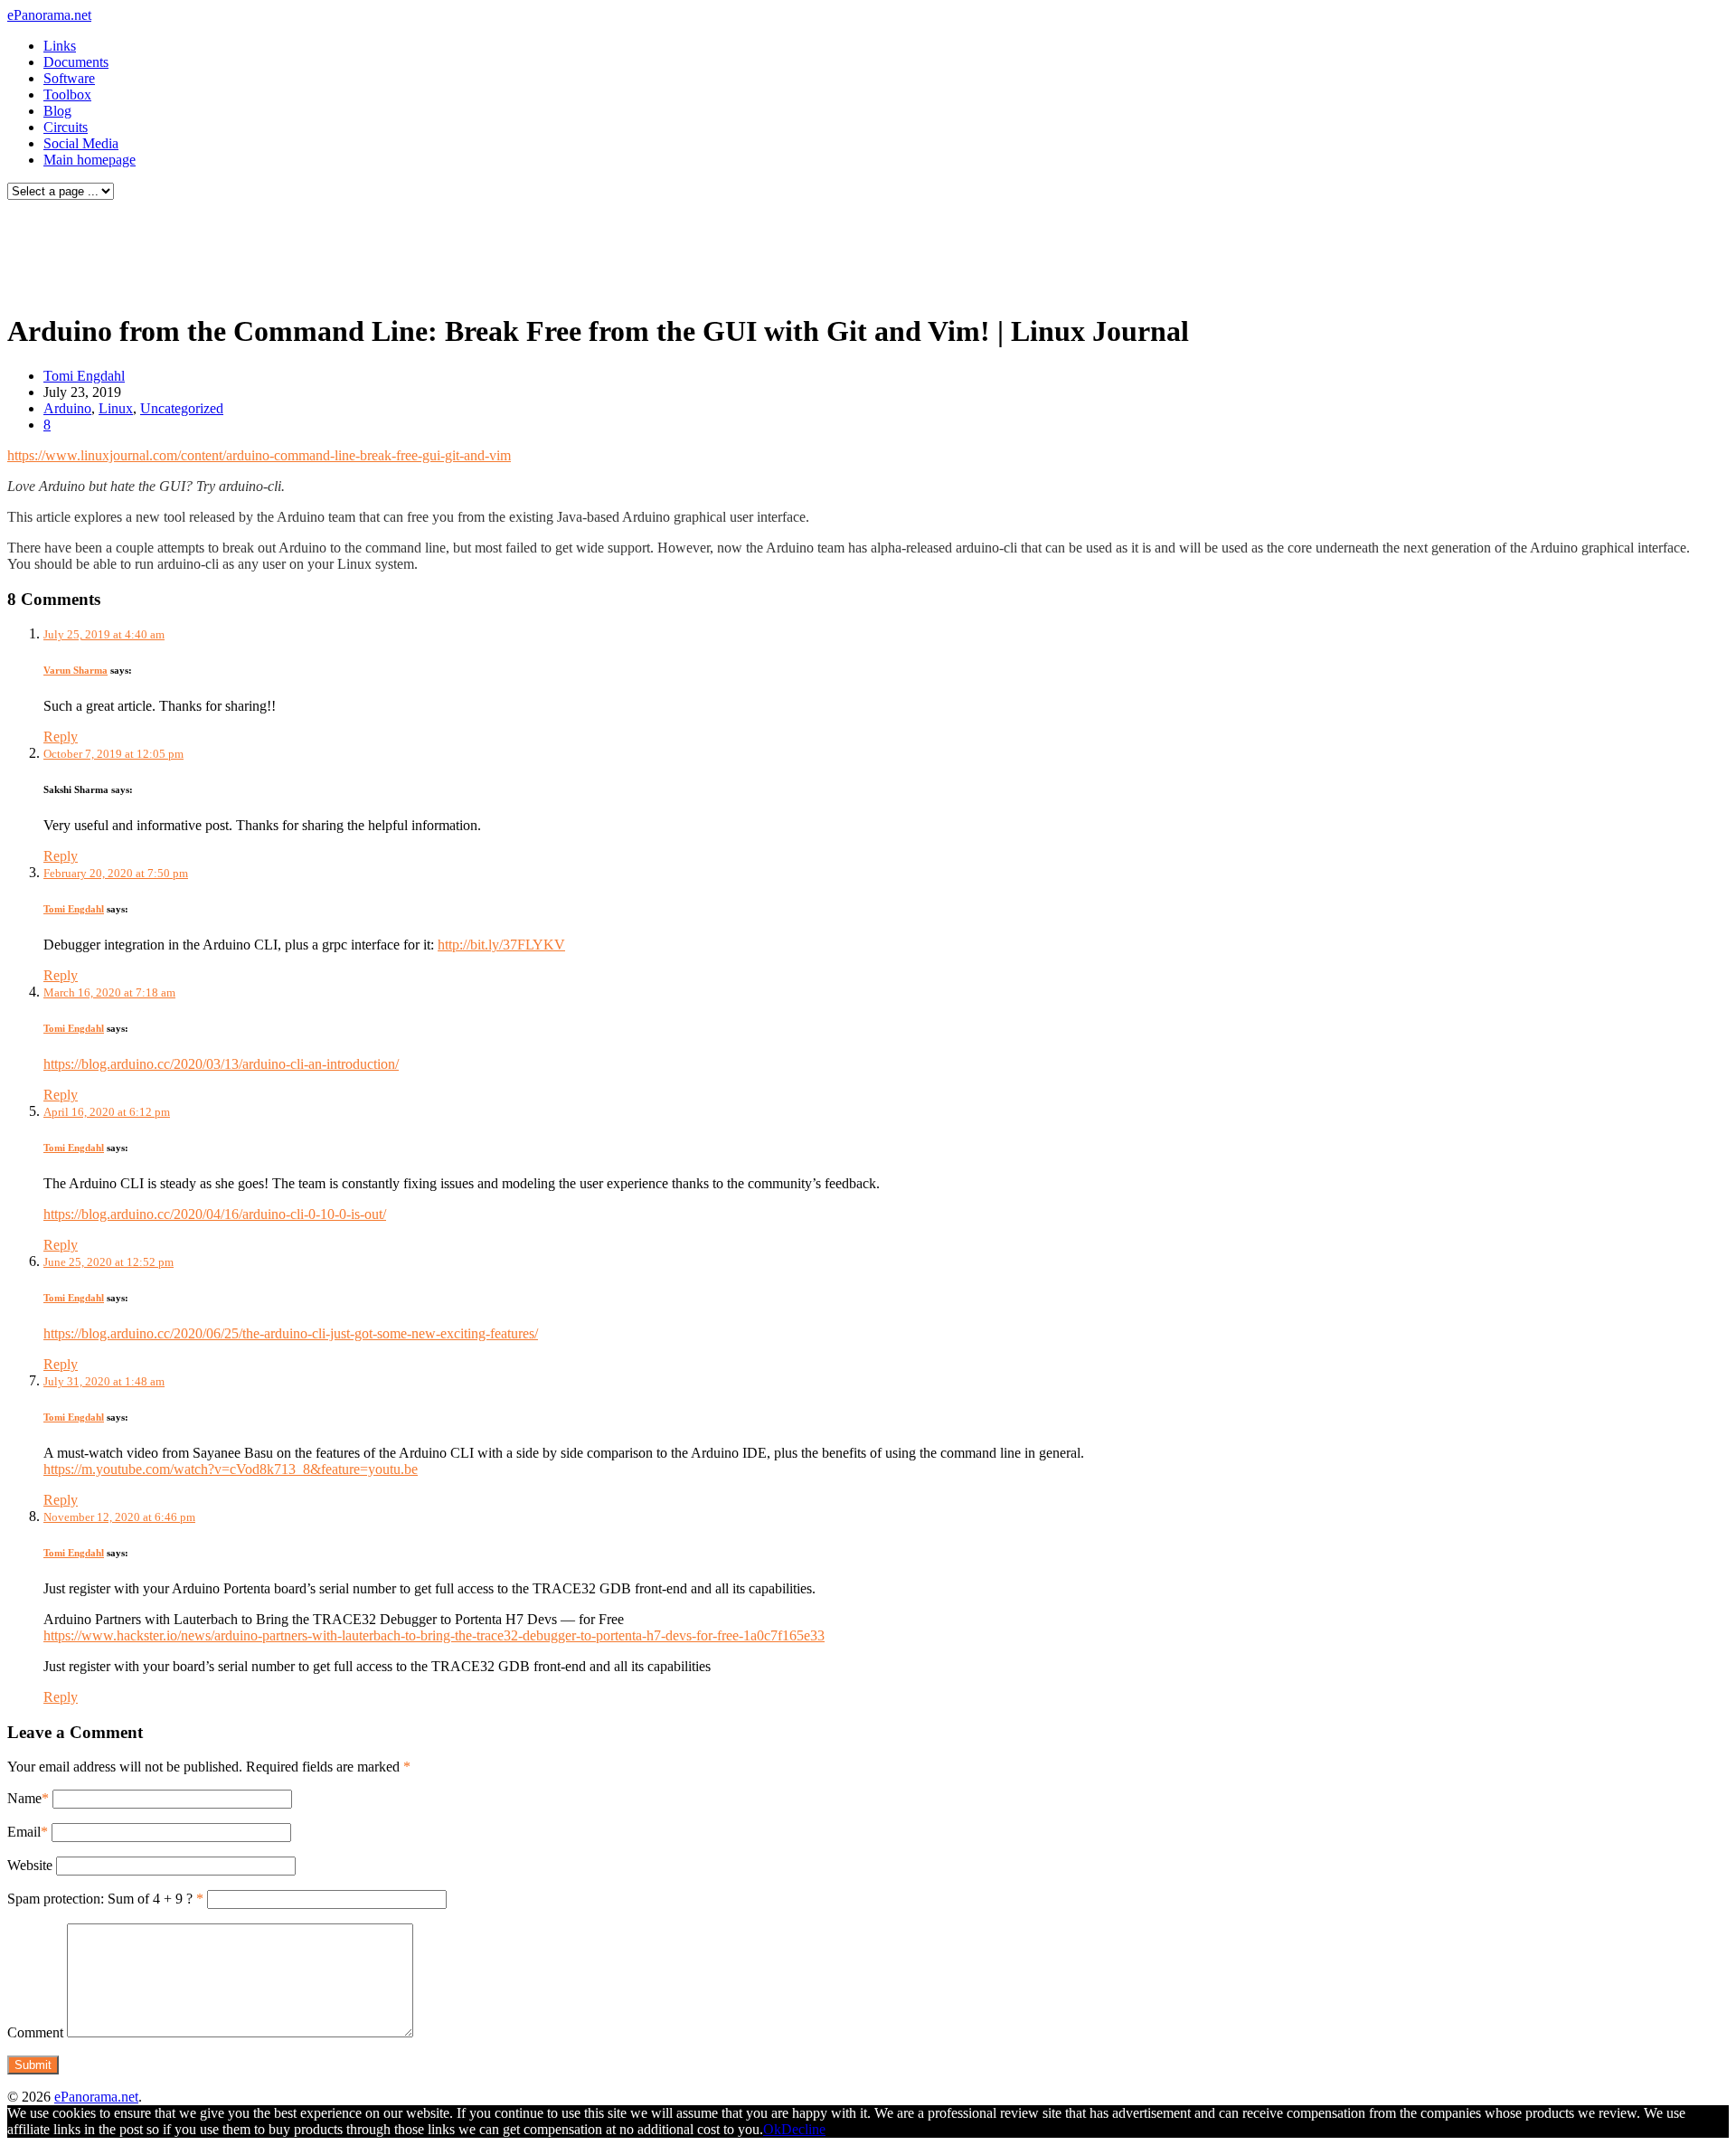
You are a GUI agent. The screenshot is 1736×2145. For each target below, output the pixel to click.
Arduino (67, 408)
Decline (803, 2129)
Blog (57, 111)
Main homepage (90, 160)
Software (69, 78)
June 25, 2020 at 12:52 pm (108, 1262)
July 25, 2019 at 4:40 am (104, 634)
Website (30, 1865)
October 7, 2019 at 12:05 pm (113, 754)
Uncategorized (182, 408)
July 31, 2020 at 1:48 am (104, 1381)
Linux (116, 408)
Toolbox (67, 94)
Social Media (81, 143)
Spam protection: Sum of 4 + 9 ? (100, 1899)
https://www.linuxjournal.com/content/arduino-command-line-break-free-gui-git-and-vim (259, 455)
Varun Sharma (75, 670)
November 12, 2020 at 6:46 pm (119, 1517)
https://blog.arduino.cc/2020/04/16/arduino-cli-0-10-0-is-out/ (215, 1214)
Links (60, 46)
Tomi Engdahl (84, 376)
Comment (35, 2032)
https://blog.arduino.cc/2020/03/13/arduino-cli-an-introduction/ (221, 1064)
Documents (76, 62)
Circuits (66, 127)
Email (24, 1832)
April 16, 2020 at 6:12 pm (107, 1112)
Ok (772, 2129)
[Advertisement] (347, 251)
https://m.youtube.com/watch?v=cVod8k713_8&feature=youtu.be (231, 1469)
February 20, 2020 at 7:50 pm (116, 873)
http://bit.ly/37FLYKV (501, 945)
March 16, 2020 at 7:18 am (109, 992)
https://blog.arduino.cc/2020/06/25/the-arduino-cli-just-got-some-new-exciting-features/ (291, 1333)
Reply (61, 737)
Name (24, 1798)
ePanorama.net (49, 15)
